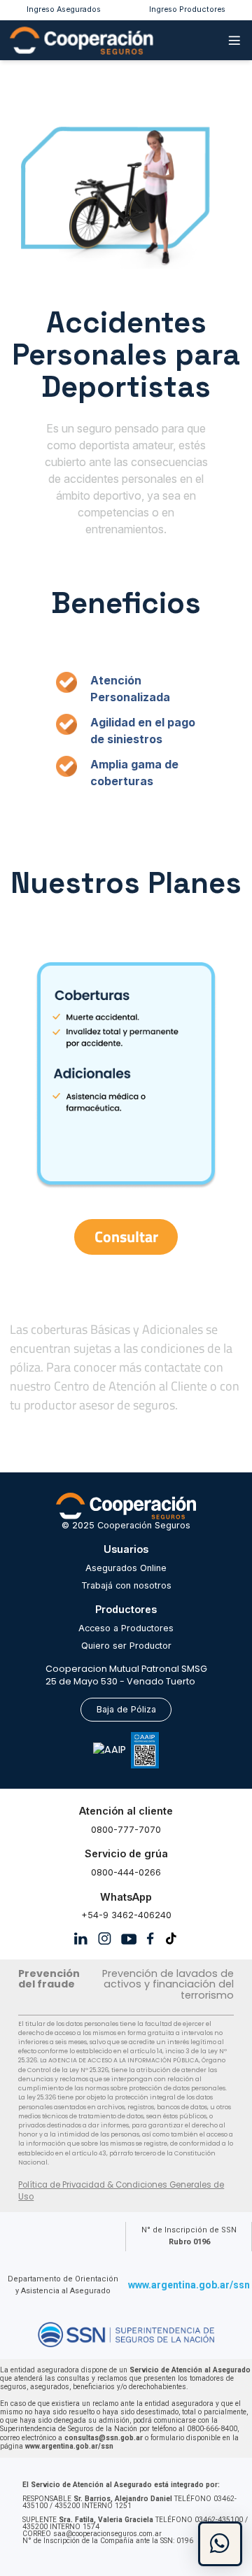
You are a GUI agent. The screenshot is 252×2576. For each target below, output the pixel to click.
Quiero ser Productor (126, 1646)
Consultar (126, 1237)
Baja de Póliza (126, 1709)
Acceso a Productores (126, 1628)
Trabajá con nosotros (126, 1585)
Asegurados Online (126, 1568)
